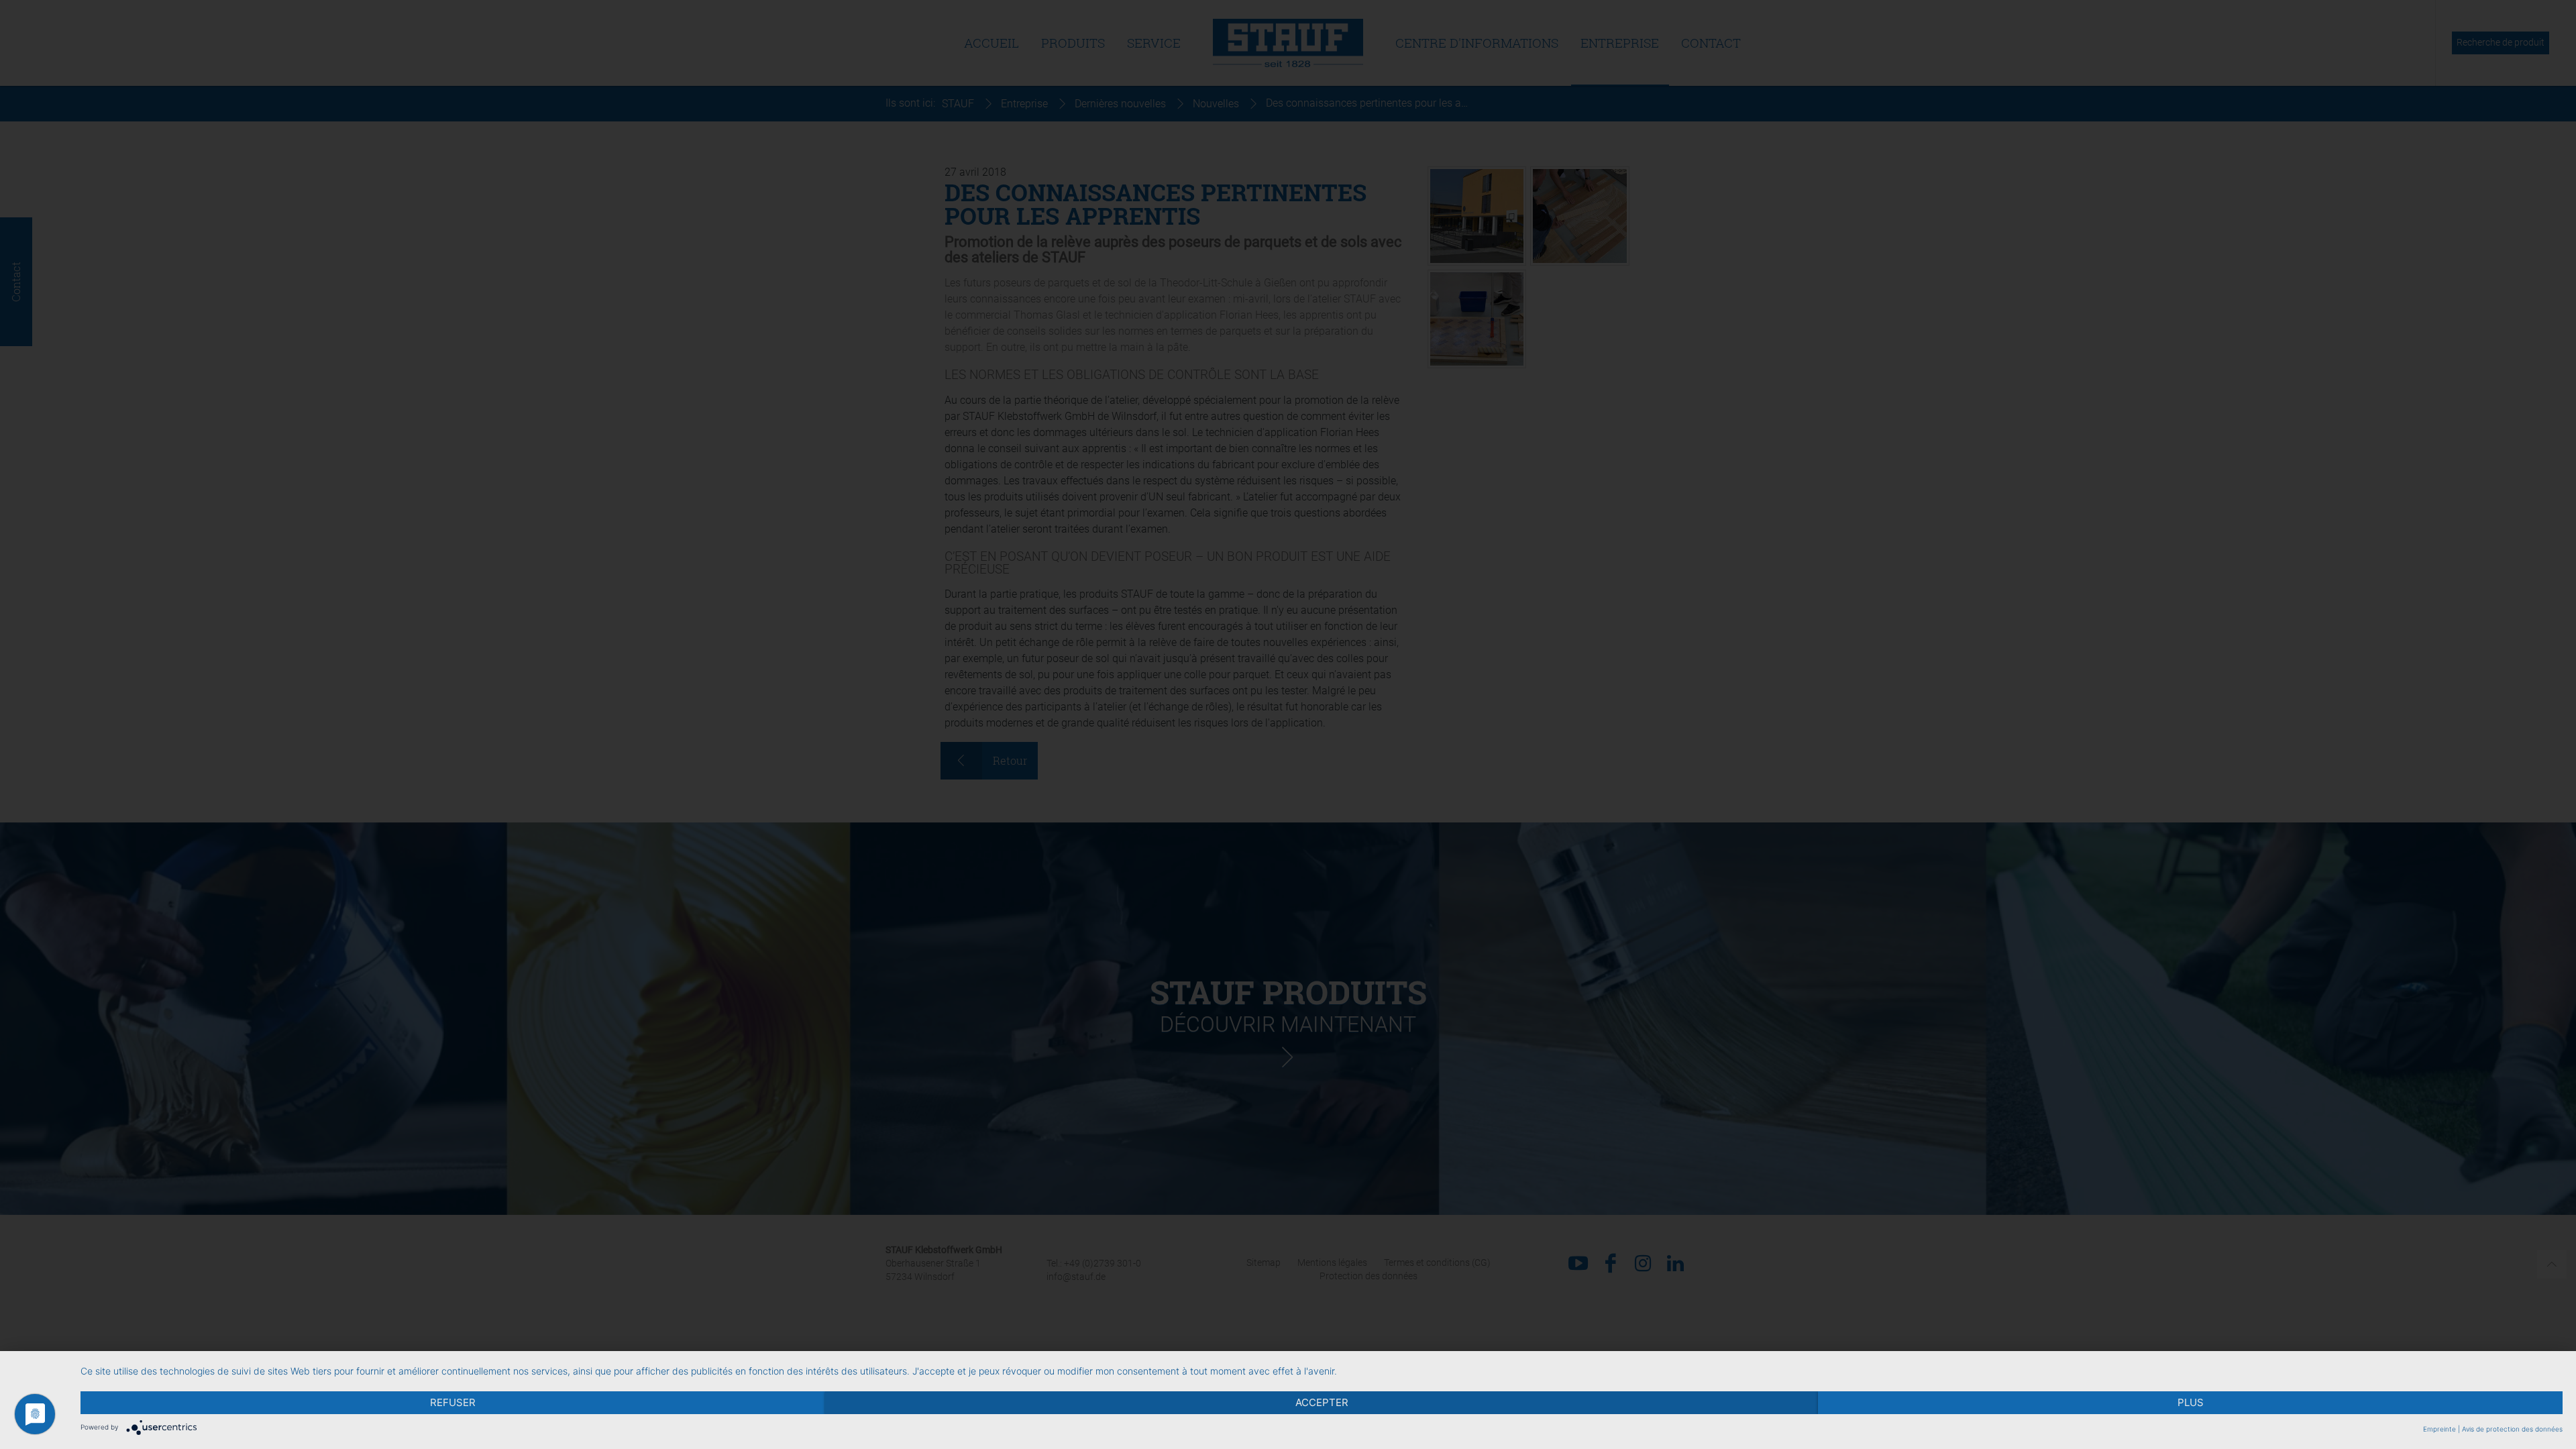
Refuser (453, 1402)
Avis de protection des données (2512, 1429)
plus (2191, 1402)
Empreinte (2439, 1429)
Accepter (1322, 1402)
